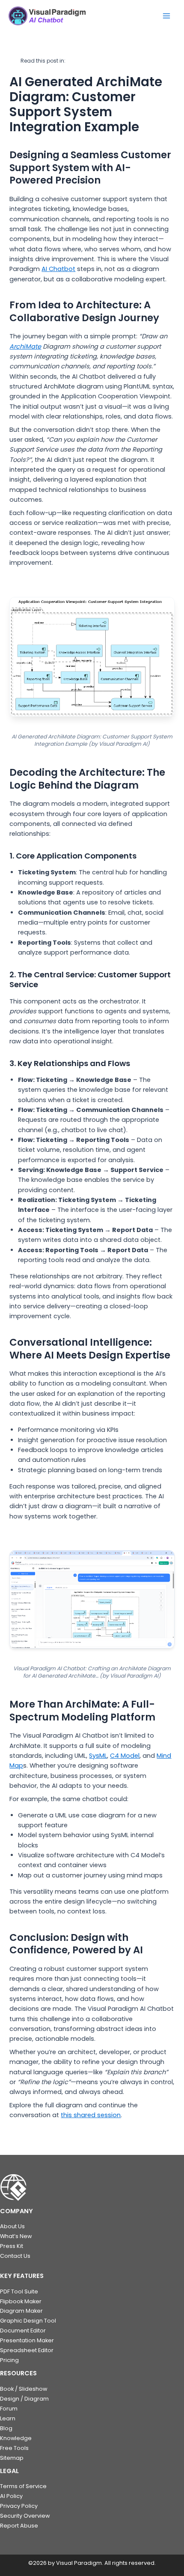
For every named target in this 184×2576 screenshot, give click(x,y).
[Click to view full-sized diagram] (92, 657)
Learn (8, 2418)
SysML (98, 1756)
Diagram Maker (21, 2311)
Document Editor (23, 2330)
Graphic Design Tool (28, 2321)
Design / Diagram (24, 2399)
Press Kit (12, 2246)
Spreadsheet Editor (27, 2350)
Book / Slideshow (24, 2389)
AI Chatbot (58, 269)
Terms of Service (23, 2486)
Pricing (9, 2360)
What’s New (16, 2236)
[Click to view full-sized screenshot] (92, 1599)
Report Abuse (19, 2526)
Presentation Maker (27, 2340)
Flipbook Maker (21, 2301)
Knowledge (16, 2438)
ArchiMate (25, 346)
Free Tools (14, 2448)
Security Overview (25, 2516)
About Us (12, 2226)
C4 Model (125, 1756)
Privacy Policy (19, 2506)
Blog (6, 2428)
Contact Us (15, 2256)
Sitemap (12, 2458)
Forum (9, 2409)
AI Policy (11, 2496)
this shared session (91, 2115)
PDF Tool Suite (19, 2291)
